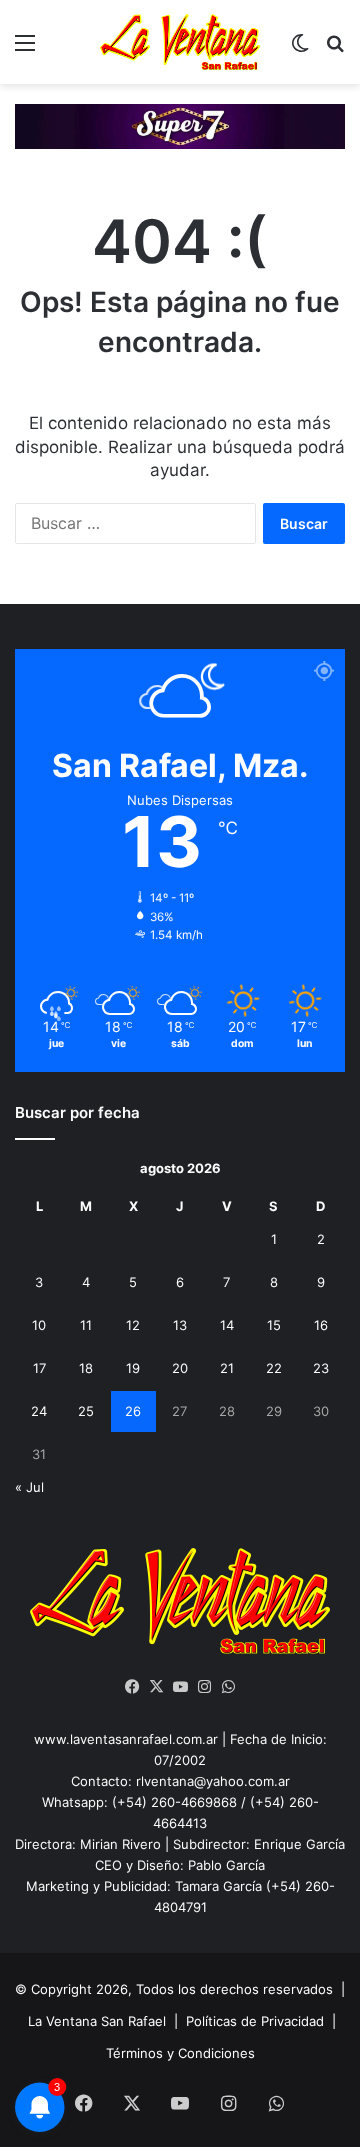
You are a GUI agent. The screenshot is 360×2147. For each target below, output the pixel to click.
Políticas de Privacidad (255, 2021)
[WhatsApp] (228, 1687)
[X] (156, 1687)
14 (227, 1325)
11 (86, 1325)
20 (180, 1368)
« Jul (29, 1487)
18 (86, 1368)
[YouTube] (180, 1687)
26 (133, 1411)
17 (39, 1368)
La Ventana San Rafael (97, 2021)
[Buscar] (335, 49)
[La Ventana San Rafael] (180, 42)
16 (321, 1325)
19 (133, 1368)
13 (180, 1325)
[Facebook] (132, 1687)
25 (86, 1411)
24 (39, 1411)
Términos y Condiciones (180, 2053)
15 (274, 1325)
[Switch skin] (300, 49)
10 (39, 1325)
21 (227, 1368)
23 (321, 1368)
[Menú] (25, 49)
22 (274, 1368)
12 (133, 1325)
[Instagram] (204, 1687)
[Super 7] (180, 125)
